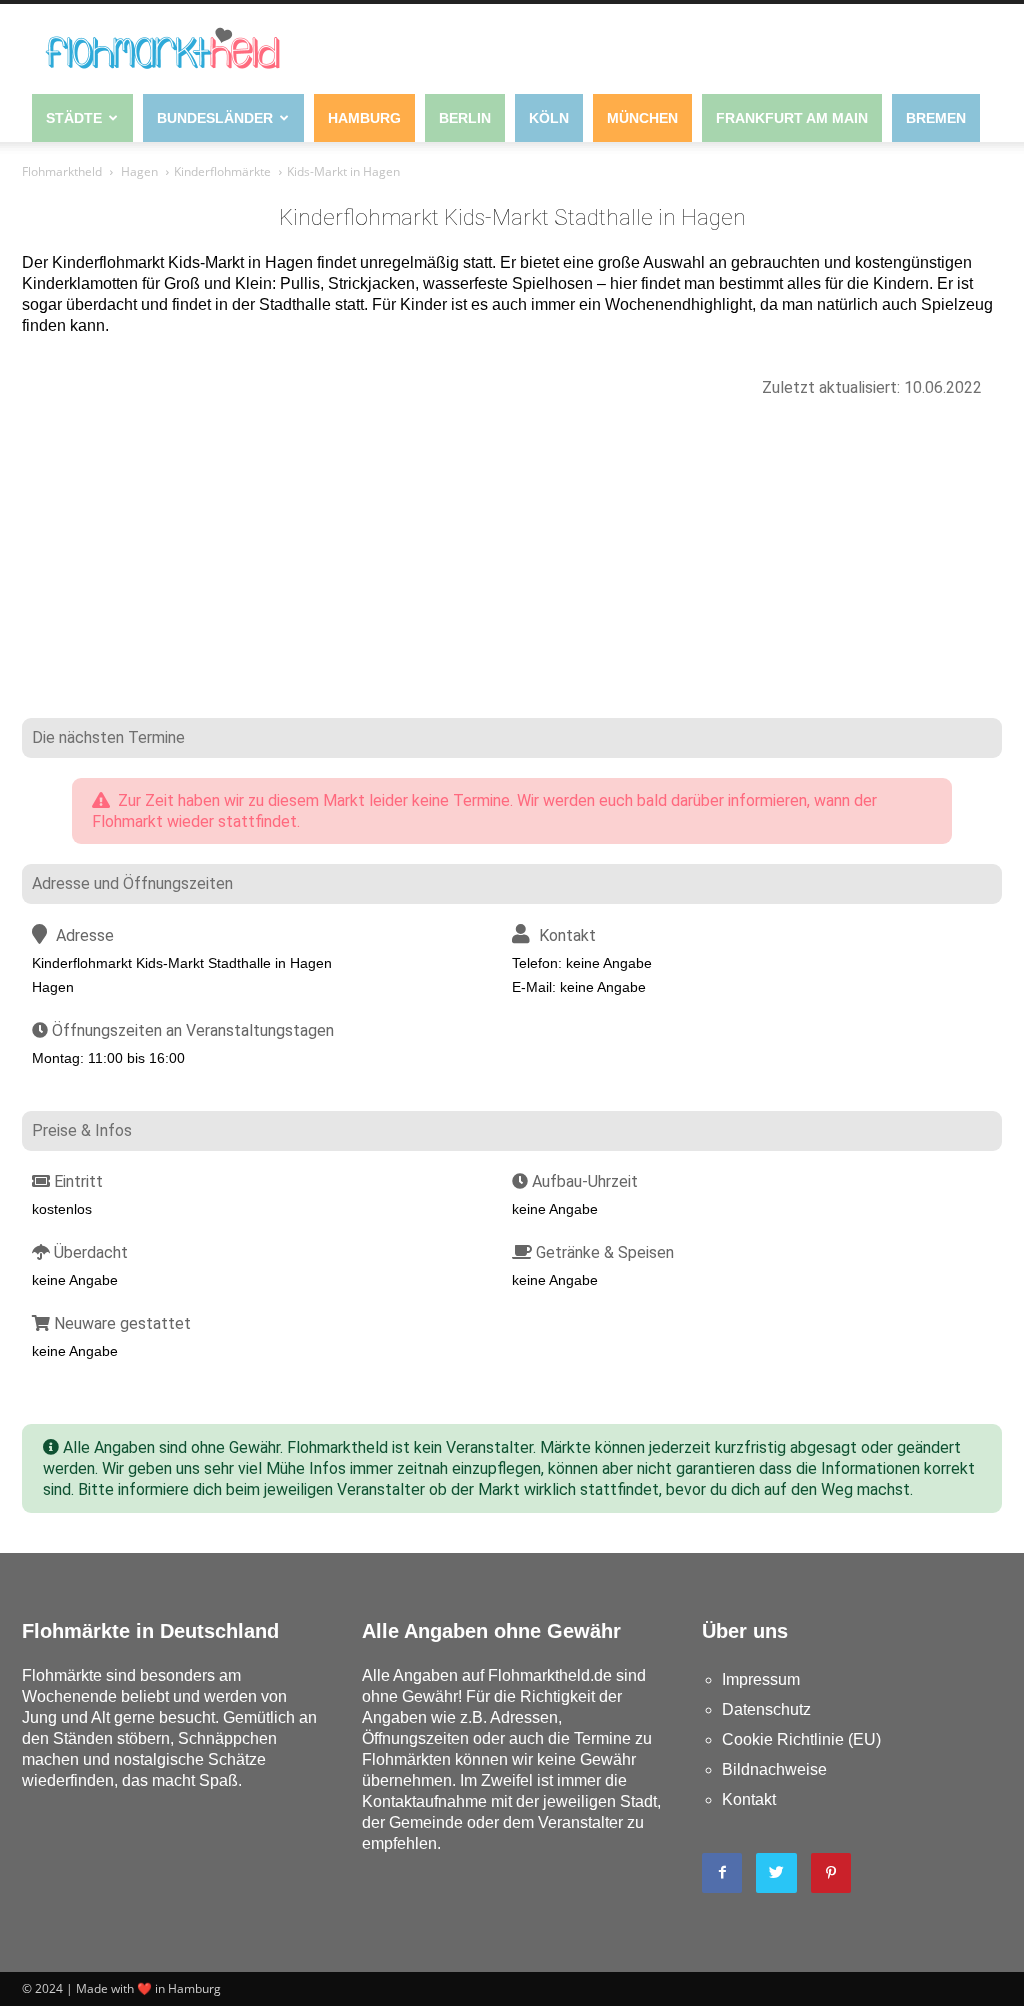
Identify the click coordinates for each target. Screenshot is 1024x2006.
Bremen (936, 118)
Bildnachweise (774, 1769)
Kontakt (749, 1799)
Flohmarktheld (62, 171)
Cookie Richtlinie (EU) (801, 1739)
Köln (549, 118)
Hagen (139, 171)
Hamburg (364, 118)
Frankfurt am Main (792, 118)
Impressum (761, 1679)
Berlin (465, 118)
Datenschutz (766, 1709)
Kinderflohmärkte (222, 171)
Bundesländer (215, 118)
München (642, 118)
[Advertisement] (512, 568)
